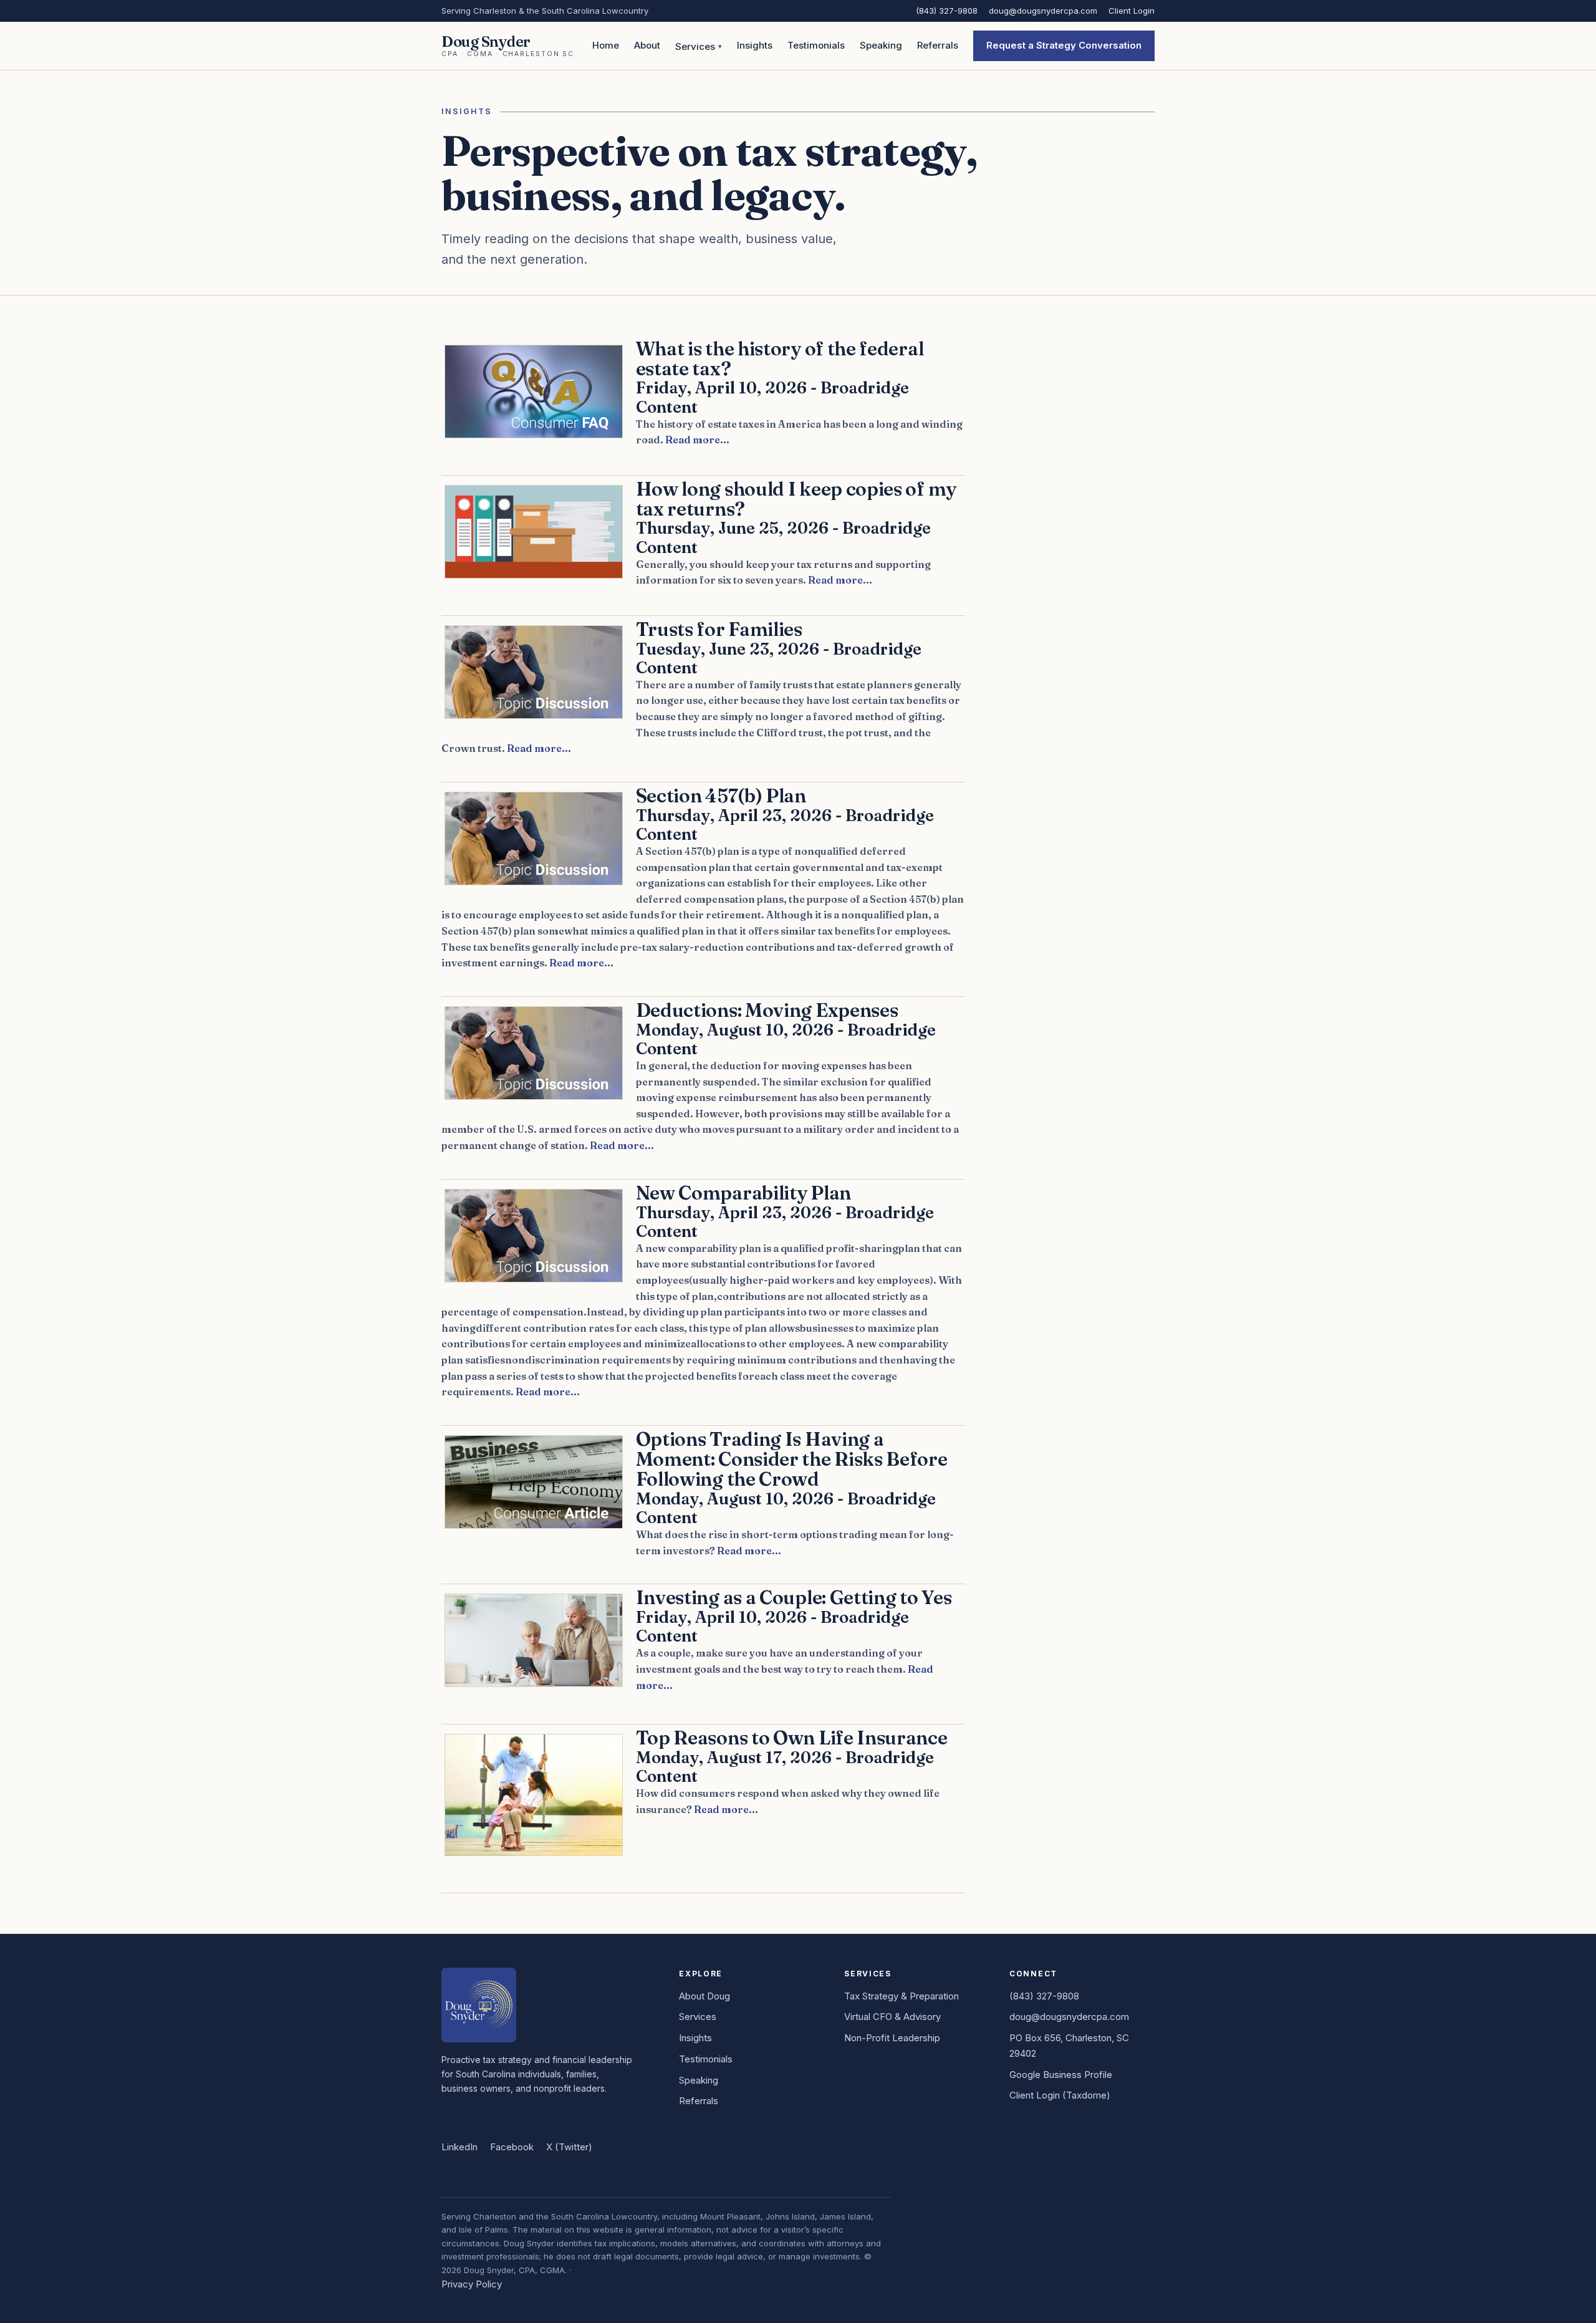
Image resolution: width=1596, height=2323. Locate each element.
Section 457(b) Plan (721, 796)
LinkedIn (459, 2147)
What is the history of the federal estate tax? (780, 358)
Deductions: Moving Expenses (767, 1010)
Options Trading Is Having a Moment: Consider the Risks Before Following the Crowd (792, 1459)
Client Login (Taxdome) (1060, 2095)
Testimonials (816, 45)
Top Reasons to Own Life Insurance (792, 1738)
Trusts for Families (719, 629)
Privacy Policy (472, 2284)
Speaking (881, 45)
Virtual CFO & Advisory (892, 2017)
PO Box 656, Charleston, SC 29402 (1069, 2046)
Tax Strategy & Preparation (901, 1996)
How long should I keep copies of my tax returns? (796, 499)
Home (606, 45)
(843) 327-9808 (947, 11)
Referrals (938, 45)
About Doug (704, 1996)
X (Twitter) (569, 2147)
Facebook (512, 2147)
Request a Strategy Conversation (1064, 45)
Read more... (697, 440)
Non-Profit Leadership (892, 2038)
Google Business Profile (1061, 2075)
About (647, 45)
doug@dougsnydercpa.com (1043, 11)
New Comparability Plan (743, 1193)
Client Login (1132, 11)
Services (695, 46)
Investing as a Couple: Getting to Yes (794, 1597)
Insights (755, 45)
